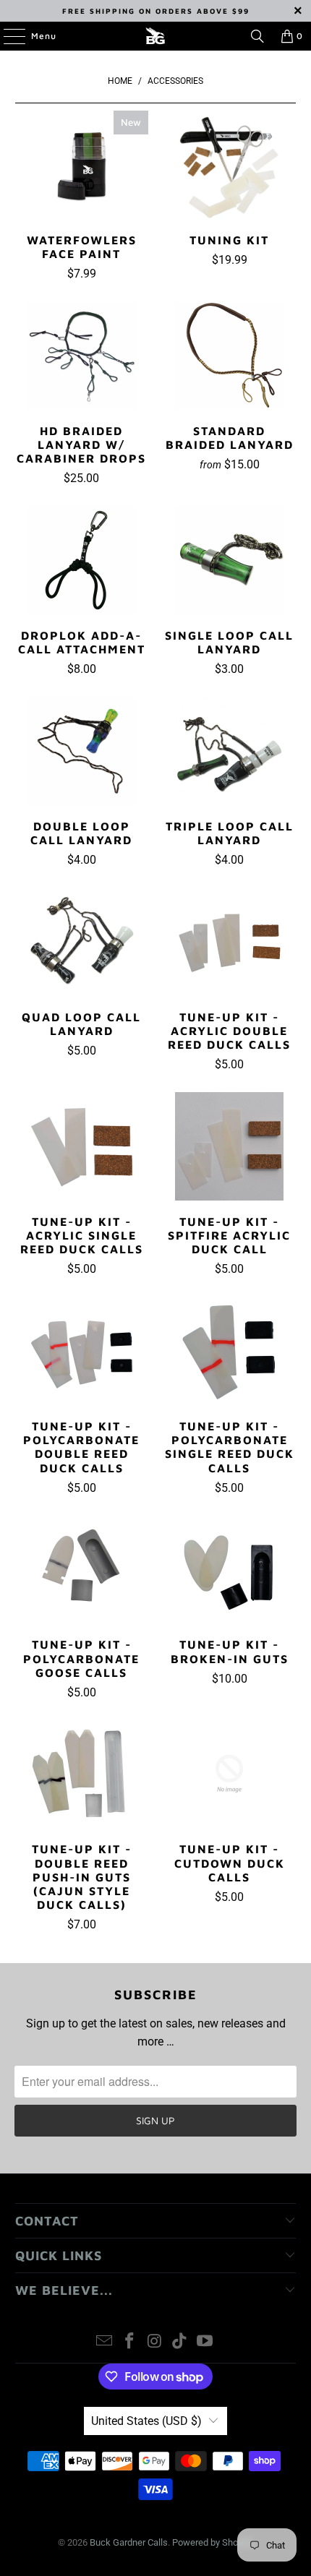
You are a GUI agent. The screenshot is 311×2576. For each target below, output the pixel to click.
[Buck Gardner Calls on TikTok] (180, 2342)
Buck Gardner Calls (129, 2542)
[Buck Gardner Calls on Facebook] (129, 2342)
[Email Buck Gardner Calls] (105, 2342)
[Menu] (7, 36)
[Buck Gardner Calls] (156, 36)
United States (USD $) (146, 2421)
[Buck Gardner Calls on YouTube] (205, 2342)
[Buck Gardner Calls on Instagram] (155, 2342)
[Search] (257, 36)
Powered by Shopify (213, 2542)
